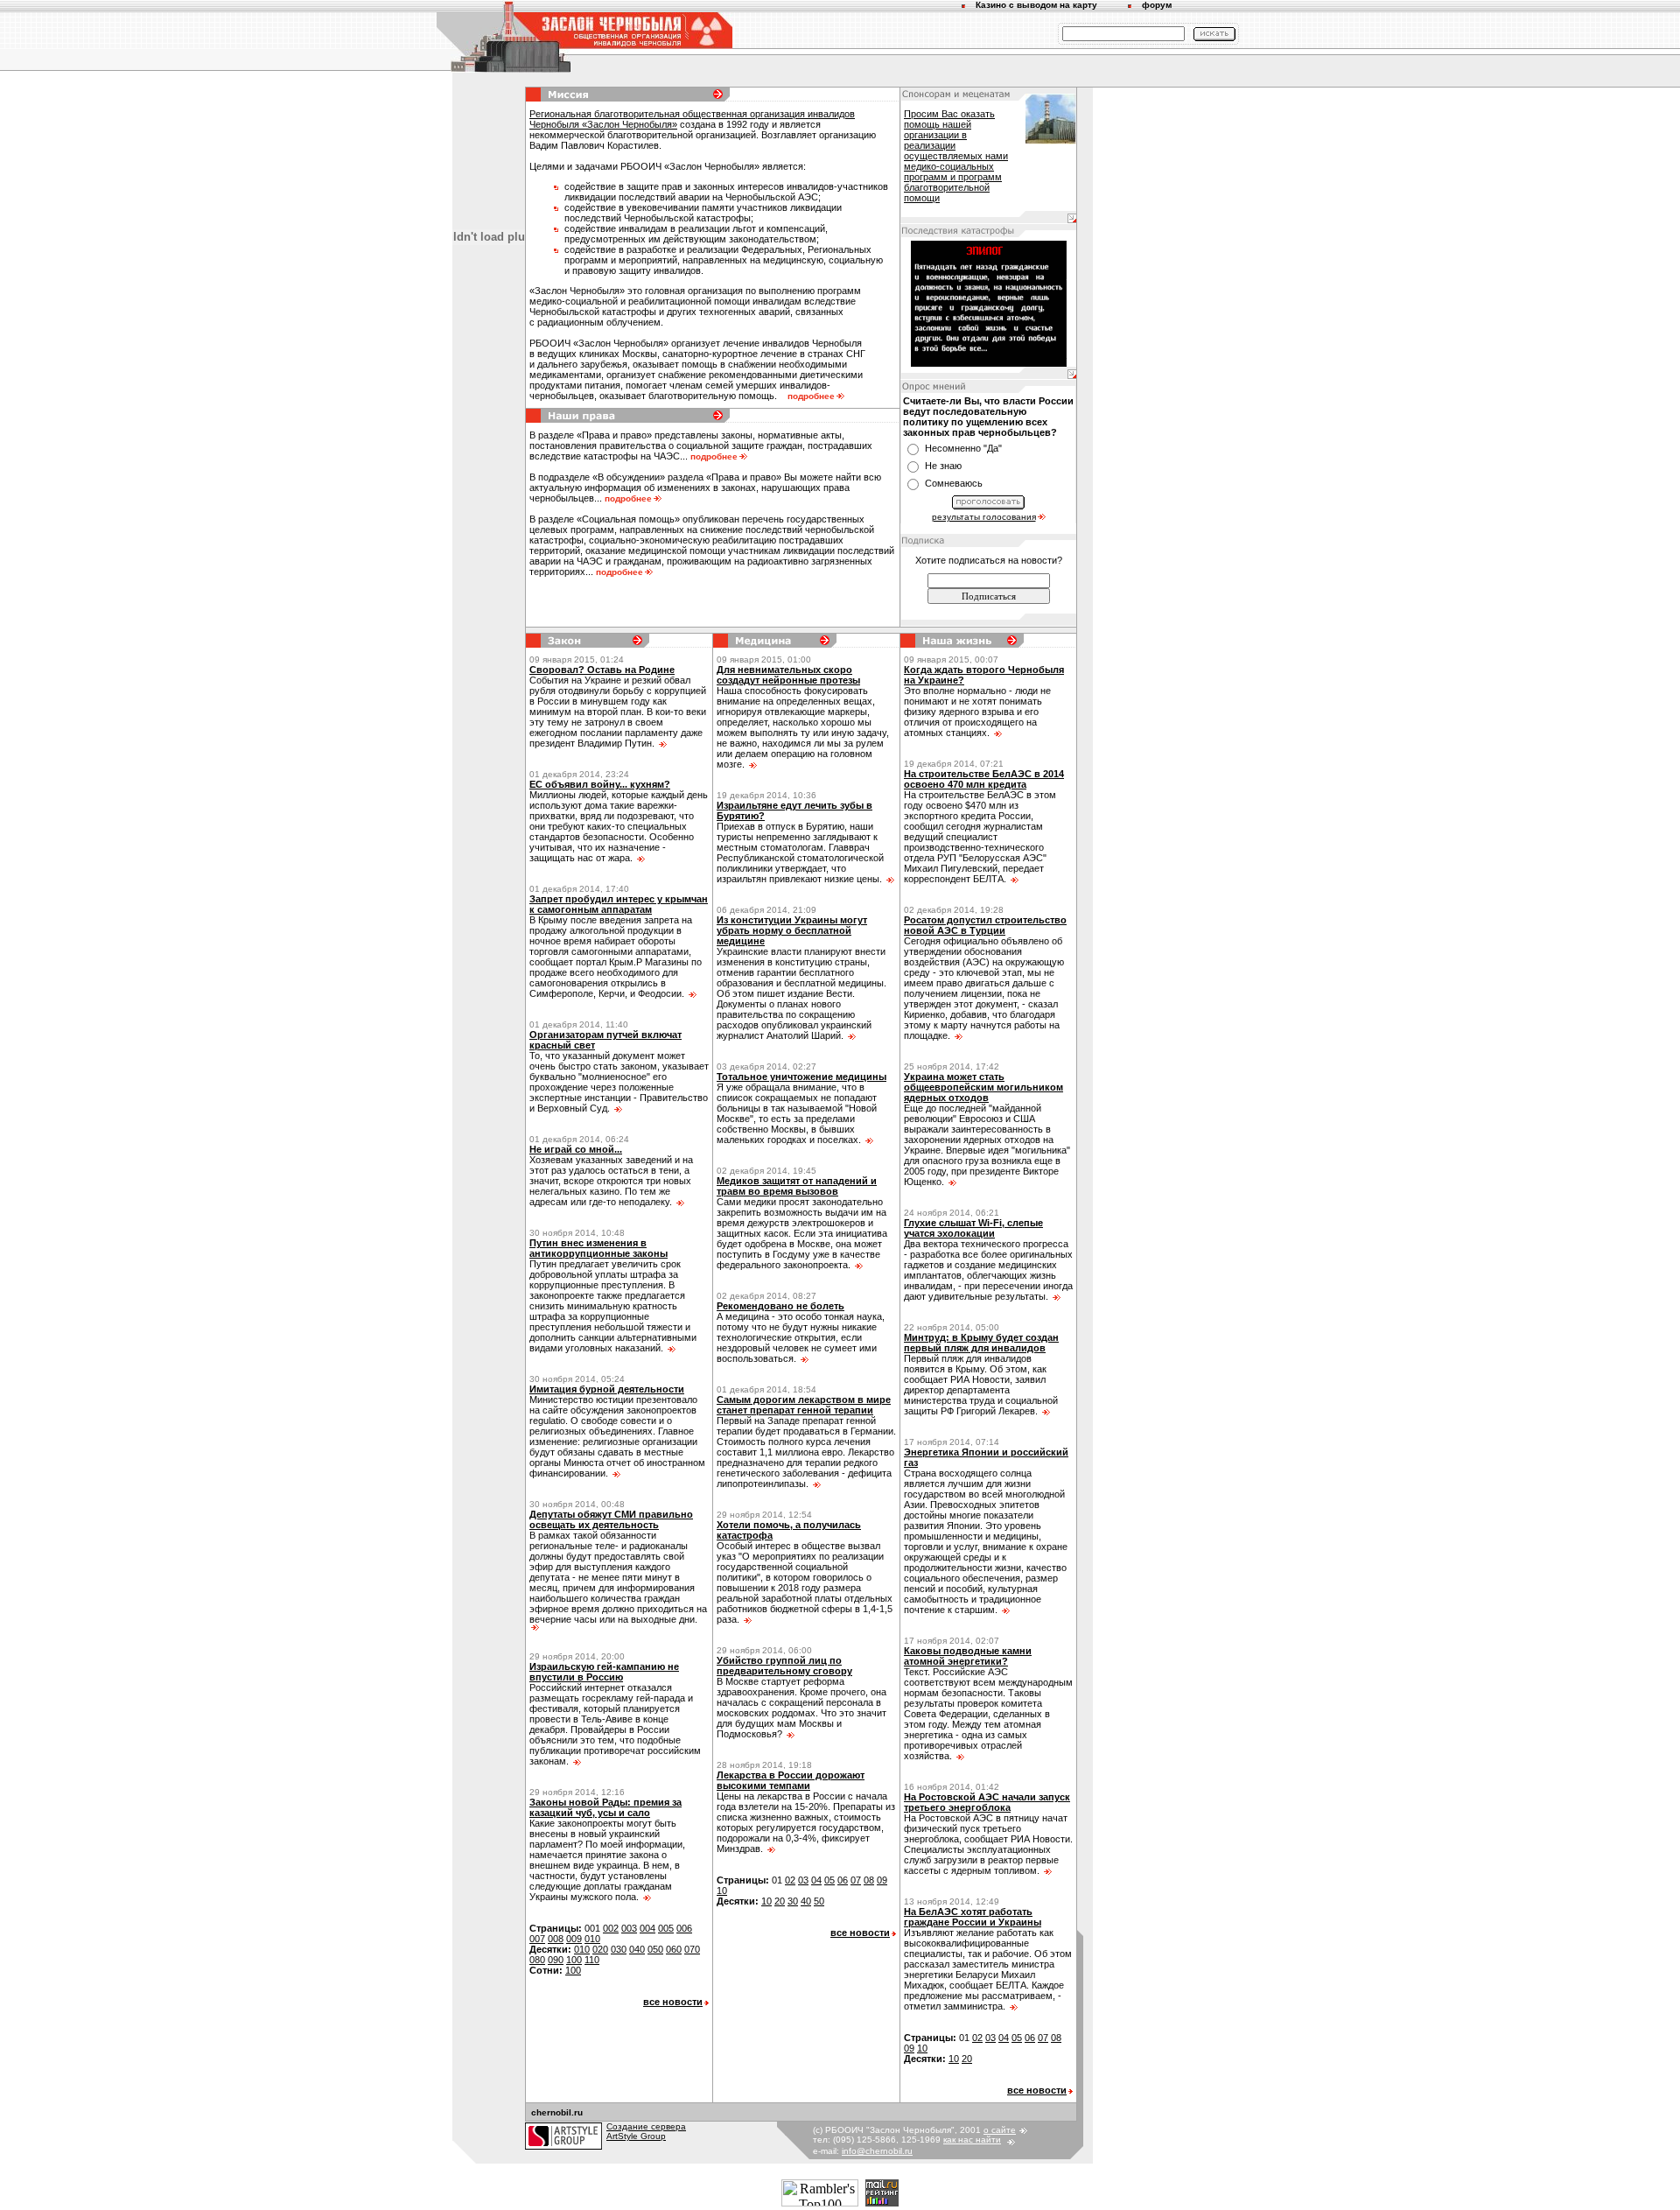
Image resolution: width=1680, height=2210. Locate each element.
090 (556, 1960)
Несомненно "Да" (963, 448)
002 (611, 1928)
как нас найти (972, 2140)
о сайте (1000, 2130)
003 (629, 1928)
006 (684, 1928)
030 (619, 1949)
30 (793, 1901)
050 (655, 1949)
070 (692, 1949)
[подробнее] (662, 743)
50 (819, 1901)
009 (574, 1939)
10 (722, 1891)
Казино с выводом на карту (1036, 5)
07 (856, 1880)
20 (780, 1901)
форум (1157, 5)
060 (674, 1949)
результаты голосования (984, 517)
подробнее (811, 396)
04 (816, 1880)
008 (556, 1939)
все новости (673, 2002)
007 (537, 1939)
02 (790, 1880)
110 (592, 1960)
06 (843, 1880)
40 (806, 1901)
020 (600, 1949)
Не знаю (943, 466)
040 (637, 1949)
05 (829, 1880)
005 (666, 1928)
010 (592, 1939)
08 (869, 1880)
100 (574, 1960)
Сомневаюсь (954, 483)
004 (647, 1928)
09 (882, 1880)
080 (537, 1960)
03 (803, 1880)
